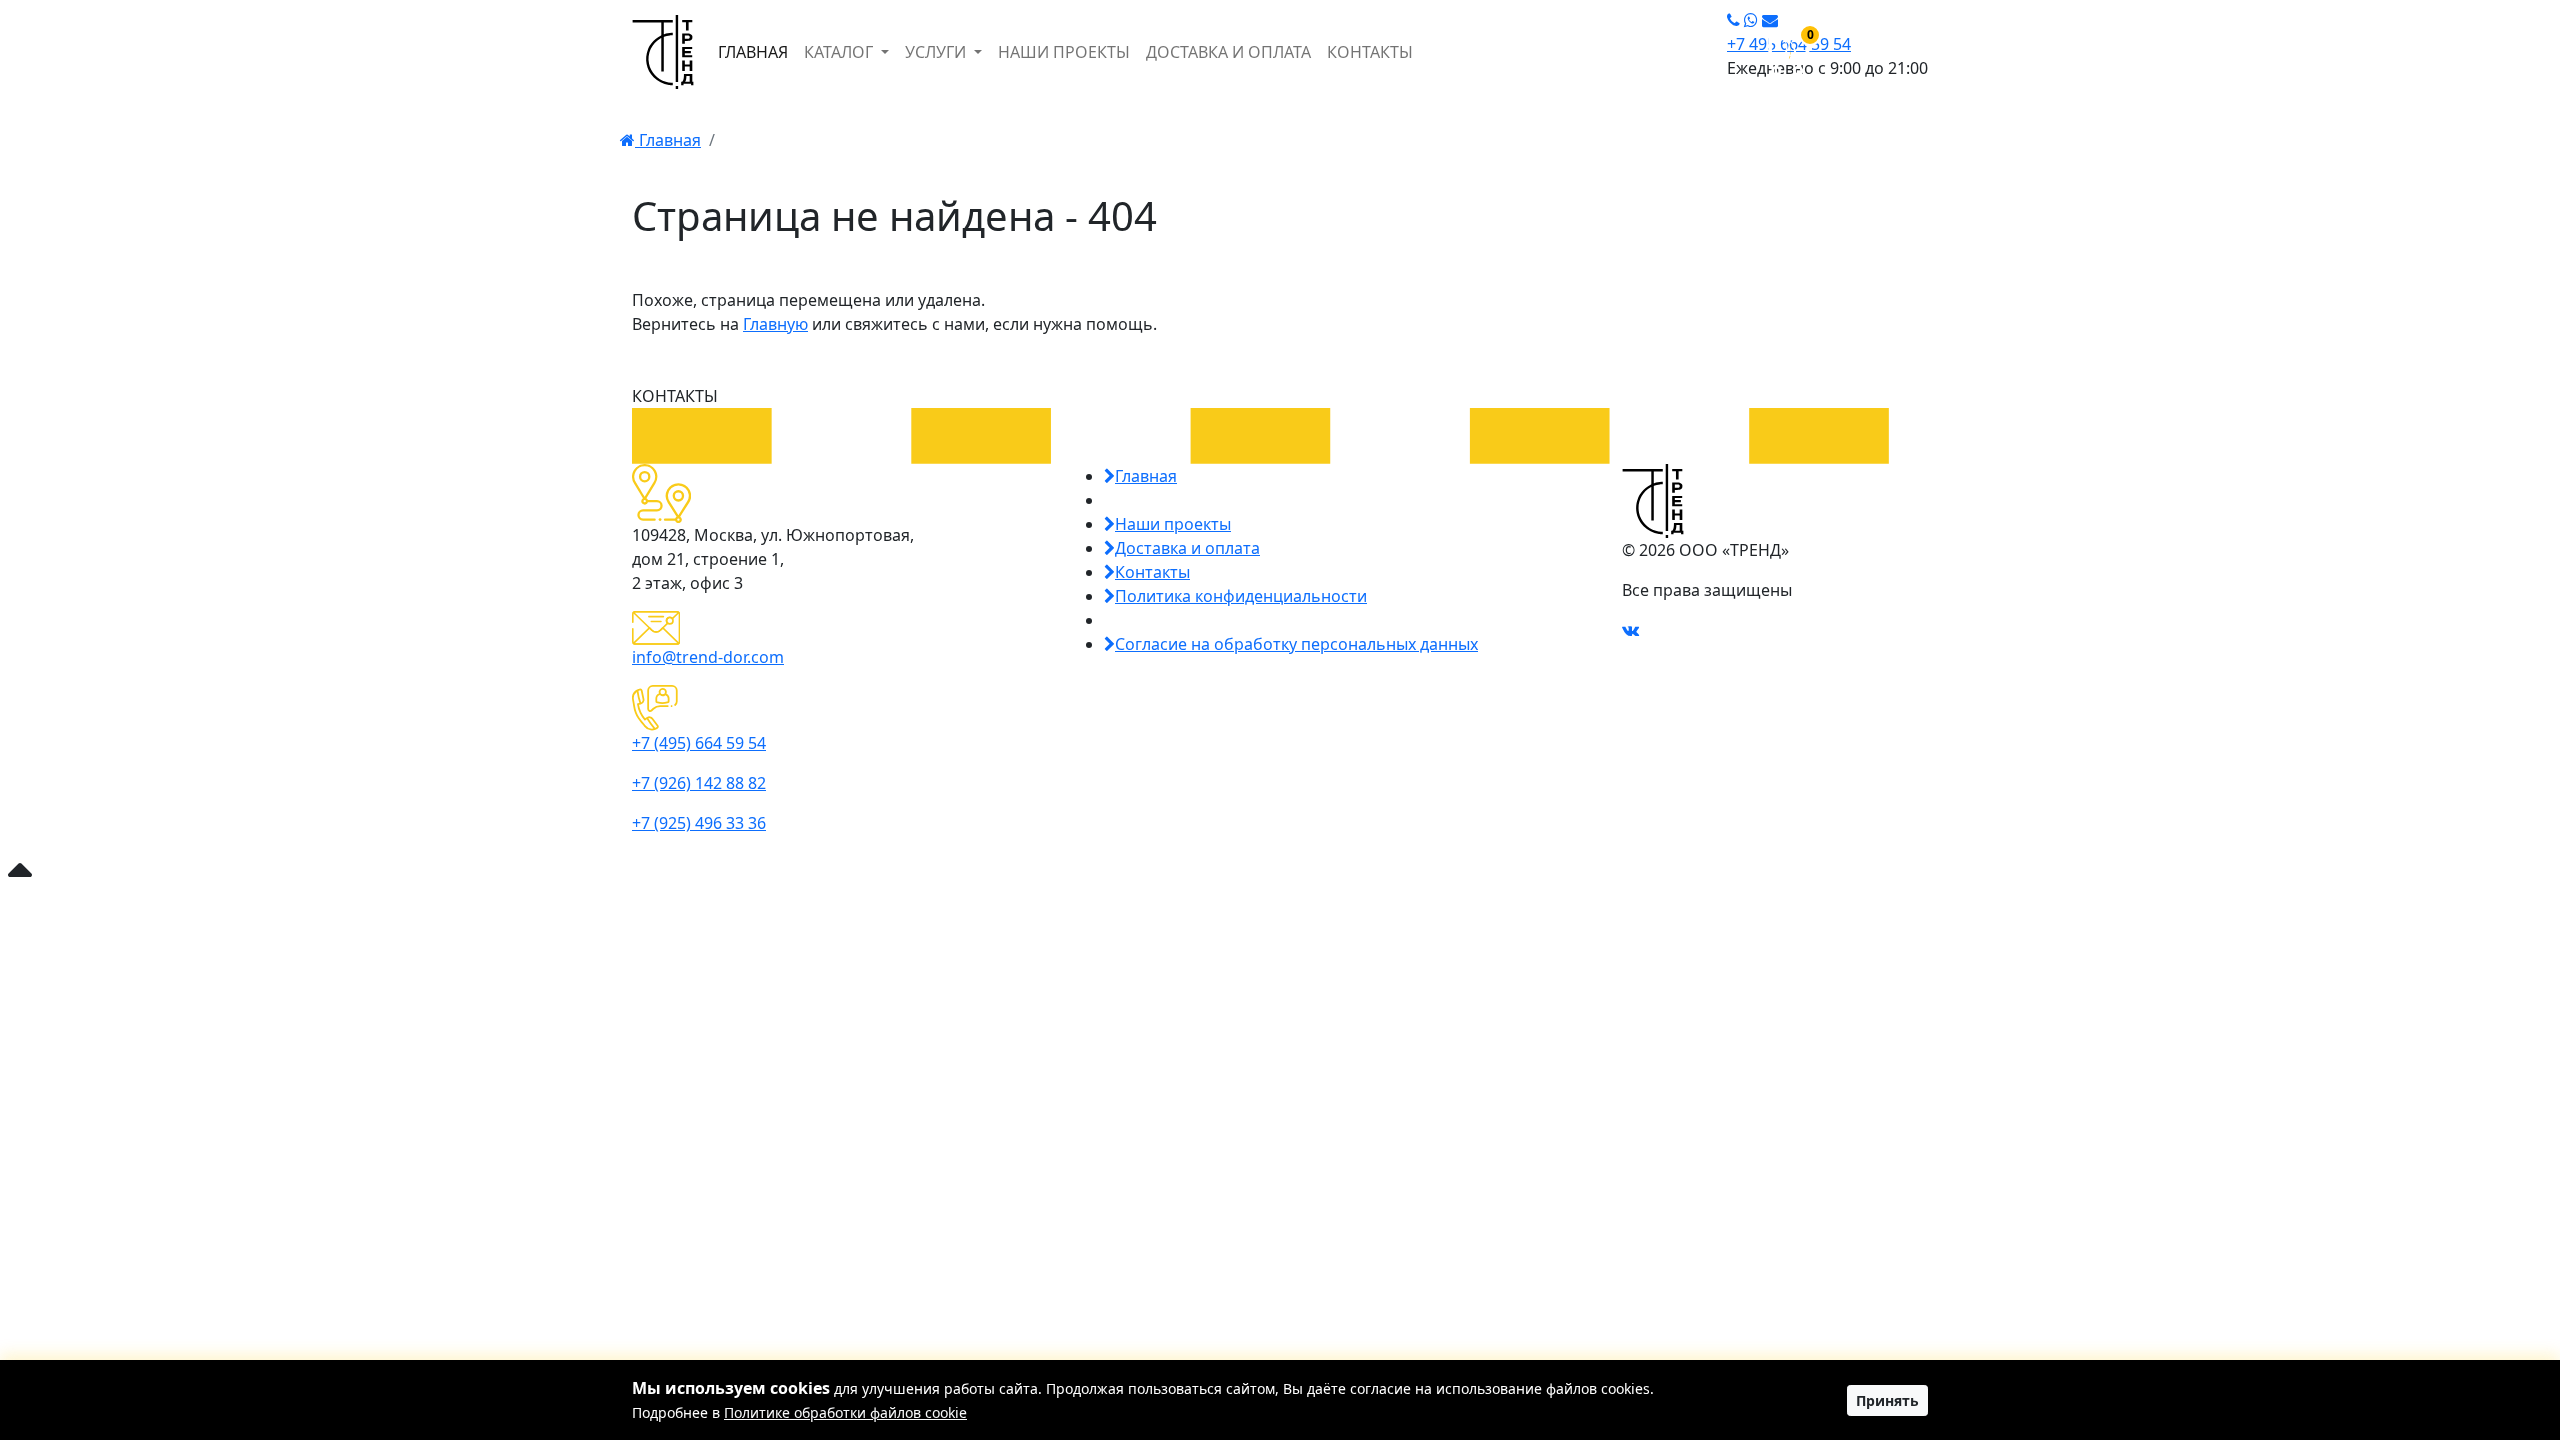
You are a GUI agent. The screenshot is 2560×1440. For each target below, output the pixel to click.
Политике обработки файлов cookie (845, 1412)
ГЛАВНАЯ (753, 52)
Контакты (1152, 572)
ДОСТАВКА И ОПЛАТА (1228, 52)
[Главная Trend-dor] (663, 52)
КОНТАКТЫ (1370, 52)
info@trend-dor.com (708, 657)
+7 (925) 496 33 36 (699, 823)
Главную (775, 324)
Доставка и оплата (1187, 548)
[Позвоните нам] (1733, 20)
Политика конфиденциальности (1241, 596)
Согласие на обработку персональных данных (1296, 644)
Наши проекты (1173, 524)
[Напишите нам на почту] (1770, 20)
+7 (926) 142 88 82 (699, 783)
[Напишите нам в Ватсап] (1751, 20)
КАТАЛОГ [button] (840, 52)
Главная (668, 140)
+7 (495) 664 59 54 (699, 743)
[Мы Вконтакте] (1630, 630)
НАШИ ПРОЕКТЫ (1064, 52)
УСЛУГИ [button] (937, 52)
